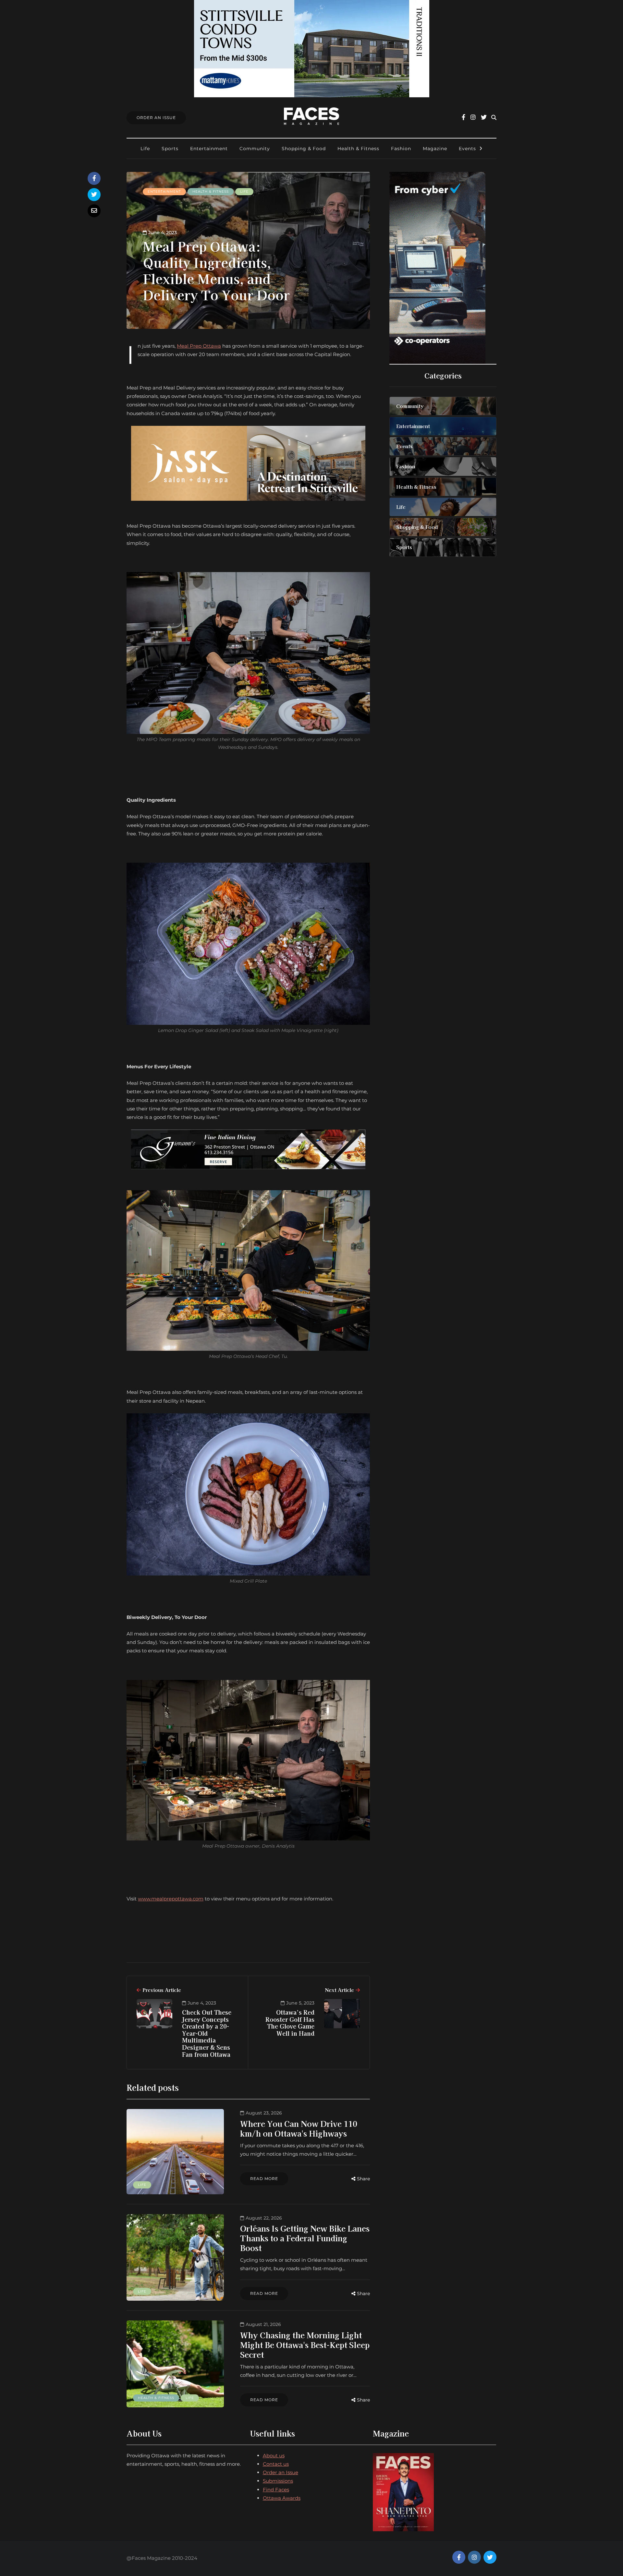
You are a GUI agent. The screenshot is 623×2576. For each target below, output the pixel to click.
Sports (170, 149)
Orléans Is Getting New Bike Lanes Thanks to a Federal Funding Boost (305, 2238)
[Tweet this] (94, 195)
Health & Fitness (358, 149)
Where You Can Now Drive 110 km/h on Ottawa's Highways (299, 2128)
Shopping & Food (304, 149)
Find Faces (276, 2490)
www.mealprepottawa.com (171, 1899)
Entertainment (209, 149)
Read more (264, 2179)
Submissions (278, 2481)
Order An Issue (156, 118)
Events (467, 149)
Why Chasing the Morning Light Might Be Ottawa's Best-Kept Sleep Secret (305, 2345)
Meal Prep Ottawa (199, 346)
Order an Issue (281, 2472)
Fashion (401, 149)
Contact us (276, 2464)
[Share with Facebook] (94, 178)
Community (255, 149)
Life (145, 149)
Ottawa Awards (282, 2498)
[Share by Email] (94, 211)
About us (274, 2456)
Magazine (435, 149)
